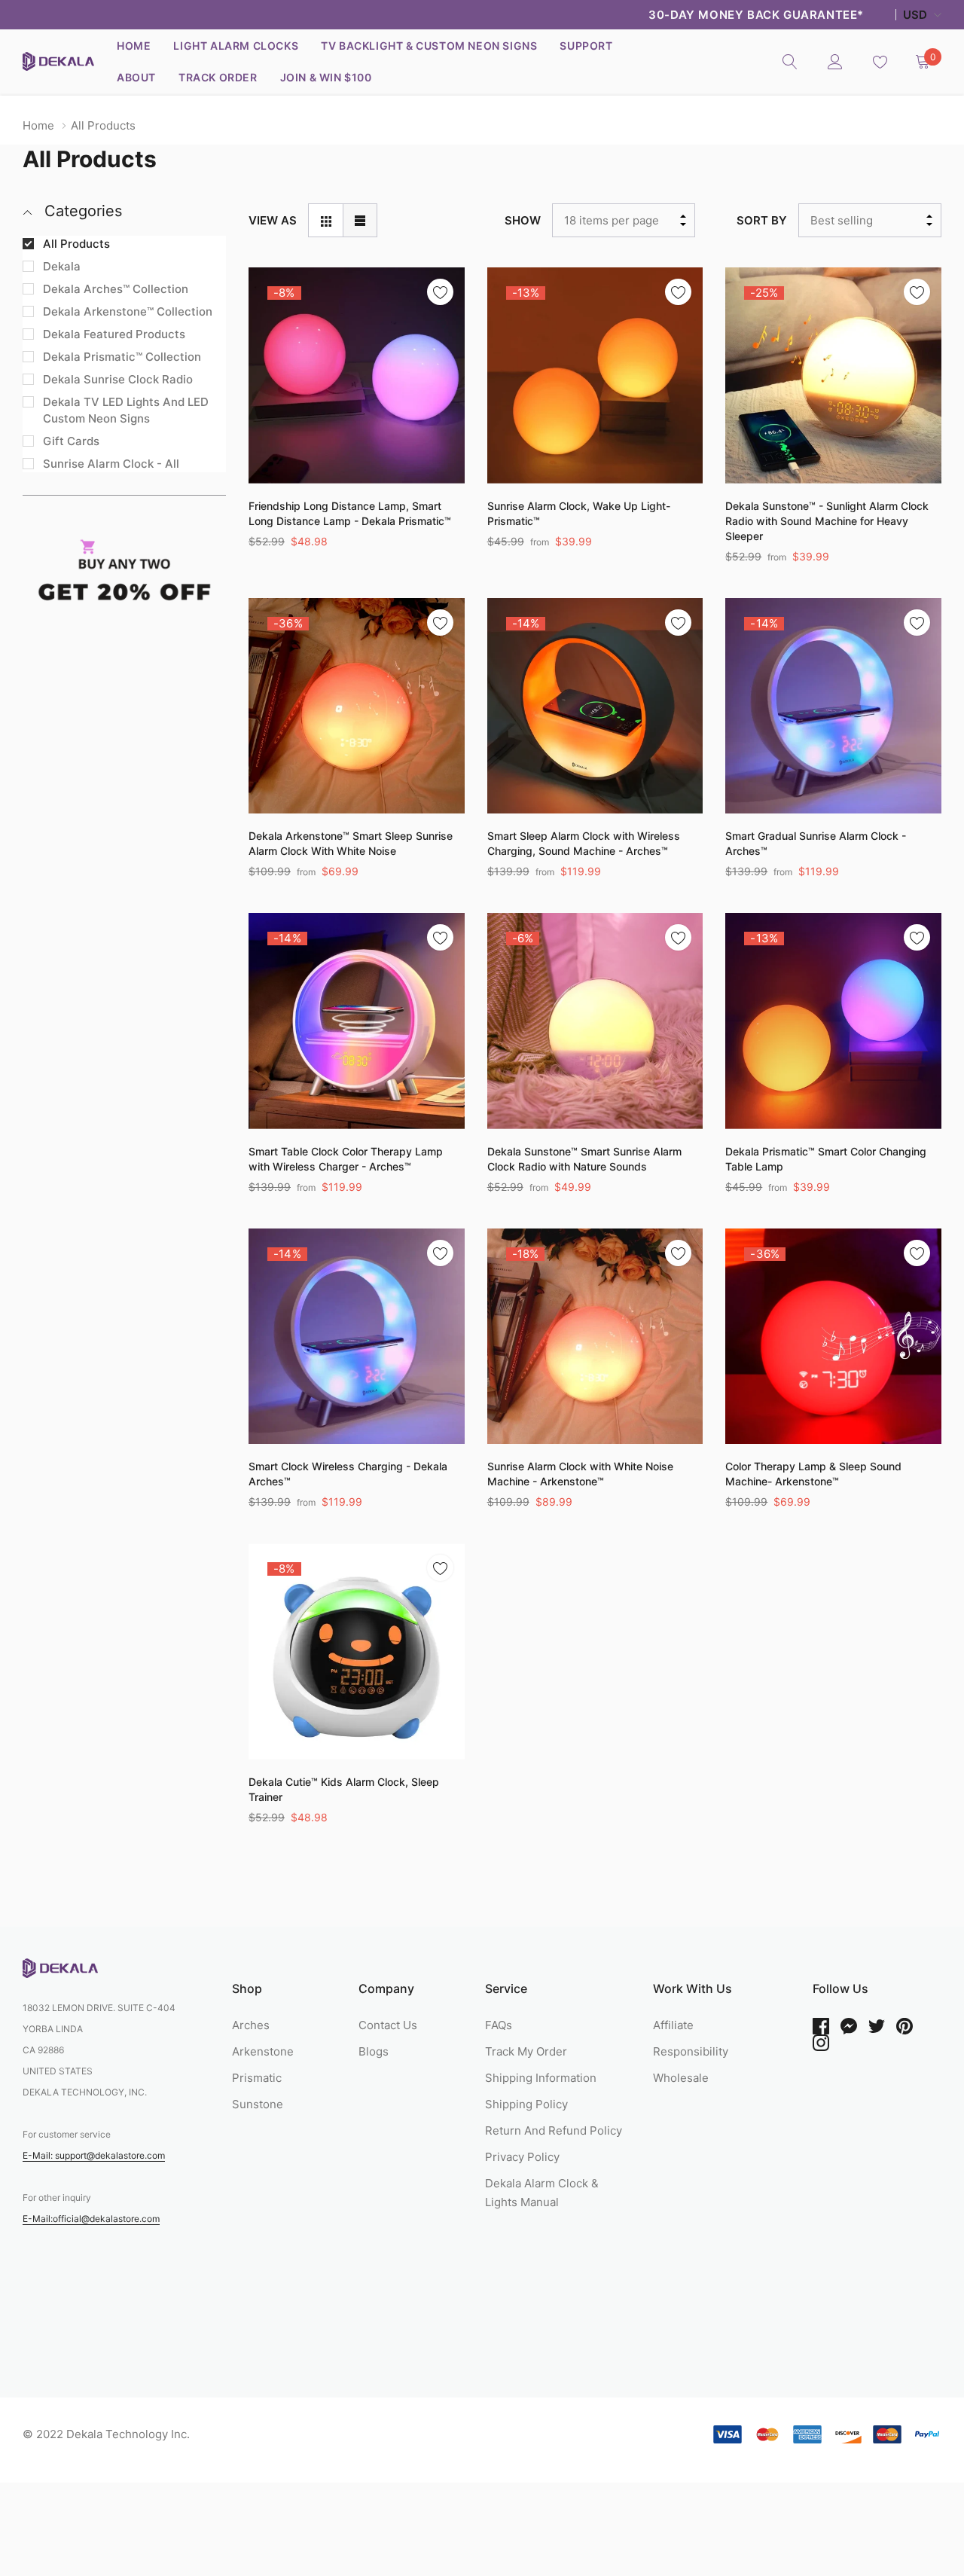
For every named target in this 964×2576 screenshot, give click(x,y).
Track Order (218, 77)
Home (134, 46)
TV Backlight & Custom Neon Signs (429, 46)
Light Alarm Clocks (236, 46)
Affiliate (673, 2025)
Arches (251, 2025)
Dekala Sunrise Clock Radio (118, 379)
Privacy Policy (522, 2157)
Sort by (762, 220)
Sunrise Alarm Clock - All (111, 464)
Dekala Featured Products (114, 334)
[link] (790, 61)
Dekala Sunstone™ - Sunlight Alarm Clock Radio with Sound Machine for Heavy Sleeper (827, 521)
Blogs (374, 2051)
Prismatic (257, 2078)
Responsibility (691, 2051)
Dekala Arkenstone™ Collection (128, 311)
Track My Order (526, 2051)
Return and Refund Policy (554, 2130)
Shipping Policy (526, 2104)
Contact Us (388, 2025)
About (136, 77)
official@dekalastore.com (106, 2219)
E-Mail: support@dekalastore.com (94, 2155)
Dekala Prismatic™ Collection (122, 357)
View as (273, 220)
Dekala (62, 266)
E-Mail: (38, 2219)
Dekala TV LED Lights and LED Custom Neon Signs (126, 410)
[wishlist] (440, 292)
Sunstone (258, 2104)
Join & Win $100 (326, 77)
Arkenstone (263, 2051)
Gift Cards (71, 441)
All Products (76, 244)
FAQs (499, 2025)
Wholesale (681, 2078)
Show (523, 220)
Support (586, 46)
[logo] (58, 61)
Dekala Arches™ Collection (116, 289)
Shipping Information (541, 2078)
